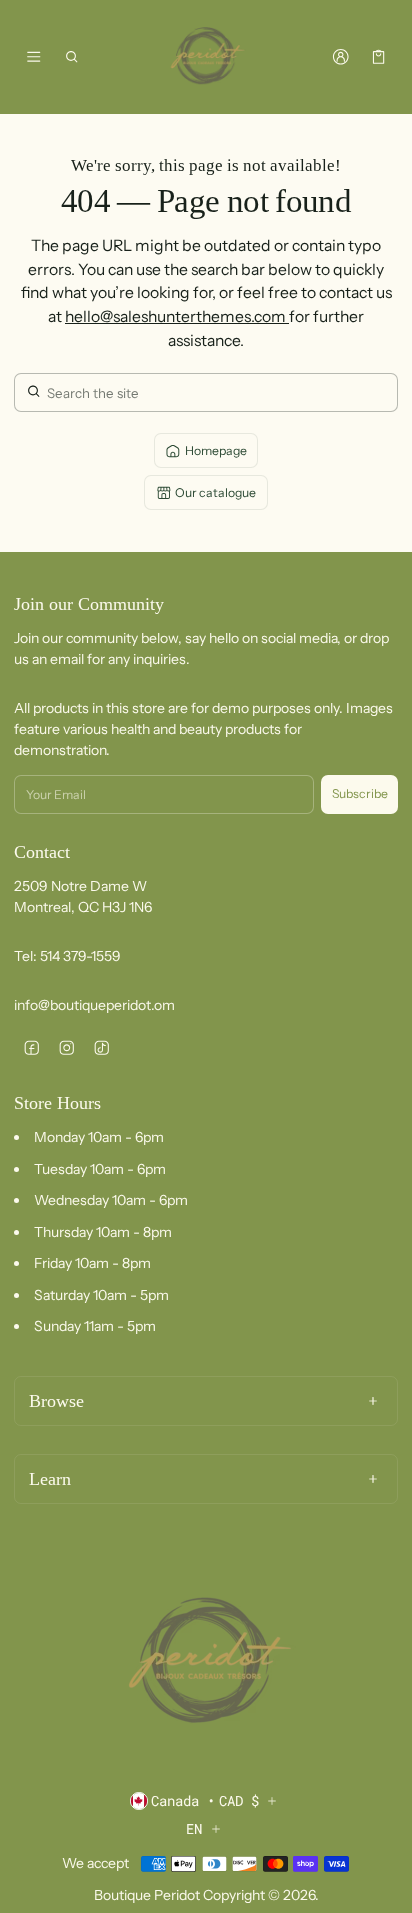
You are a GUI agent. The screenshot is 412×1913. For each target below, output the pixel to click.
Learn (50, 1479)
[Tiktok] (101, 1047)
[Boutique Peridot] (206, 57)
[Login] (340, 57)
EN (194, 1828)
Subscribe (360, 793)
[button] (72, 57)
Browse (56, 1401)
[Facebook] (31, 1047)
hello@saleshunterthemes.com (177, 316)
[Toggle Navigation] (33, 57)
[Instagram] (66, 1047)
